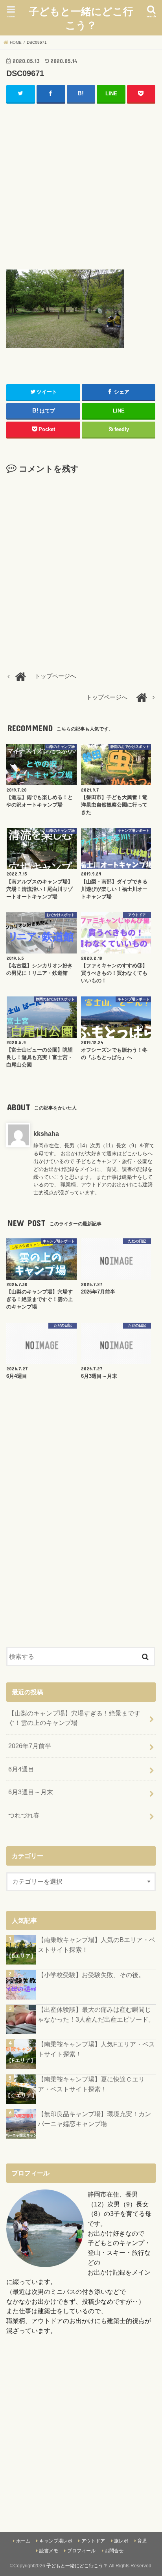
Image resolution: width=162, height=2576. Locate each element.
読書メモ (49, 2551)
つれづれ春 (24, 1815)
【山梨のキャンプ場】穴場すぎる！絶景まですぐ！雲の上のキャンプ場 (74, 1718)
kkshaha (46, 1134)
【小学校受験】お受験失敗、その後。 (91, 1975)
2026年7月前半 (30, 1746)
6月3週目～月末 (31, 1792)
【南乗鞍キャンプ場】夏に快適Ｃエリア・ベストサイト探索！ (91, 2084)
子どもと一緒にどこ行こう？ (81, 18)
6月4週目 (21, 1769)
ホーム (23, 2541)
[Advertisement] (81, 185)
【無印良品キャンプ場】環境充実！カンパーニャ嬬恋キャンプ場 (94, 2119)
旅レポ (121, 2541)
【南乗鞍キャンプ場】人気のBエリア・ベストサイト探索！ (97, 1945)
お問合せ (114, 2551)
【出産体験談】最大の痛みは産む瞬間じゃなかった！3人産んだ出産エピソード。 (96, 2014)
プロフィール (81, 2551)
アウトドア (93, 2541)
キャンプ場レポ (56, 2541)
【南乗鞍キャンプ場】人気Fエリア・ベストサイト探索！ (96, 2049)
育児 (142, 2541)
